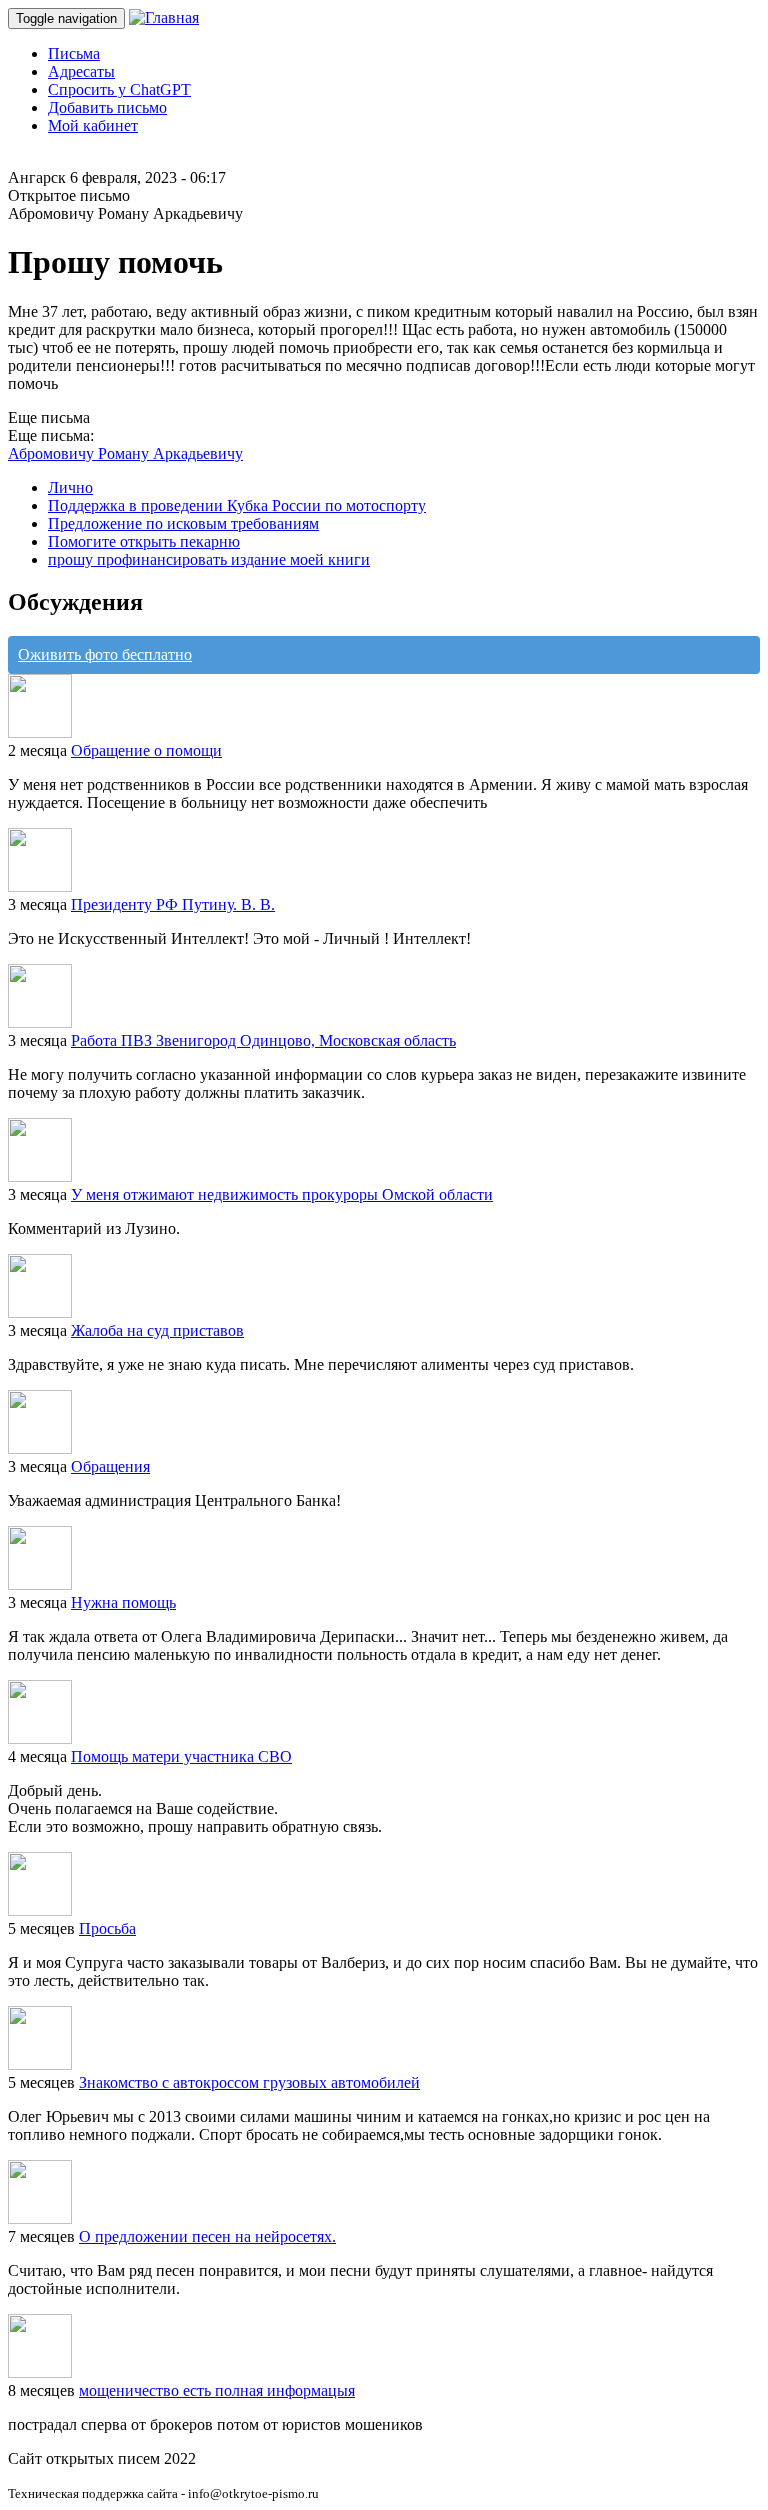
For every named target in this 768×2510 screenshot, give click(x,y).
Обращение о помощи (146, 750)
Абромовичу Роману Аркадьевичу (125, 453)
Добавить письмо (107, 107)
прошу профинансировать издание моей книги (209, 559)
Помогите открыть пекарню (144, 541)
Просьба (107, 1928)
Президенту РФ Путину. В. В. (173, 904)
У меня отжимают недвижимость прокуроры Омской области (282, 1194)
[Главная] (164, 17)
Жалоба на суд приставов (157, 1330)
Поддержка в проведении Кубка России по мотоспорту (237, 505)
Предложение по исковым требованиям (183, 523)
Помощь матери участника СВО (181, 1756)
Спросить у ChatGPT (119, 89)
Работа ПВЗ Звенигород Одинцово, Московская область (263, 1040)
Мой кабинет (93, 125)
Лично (70, 487)
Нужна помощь (123, 1602)
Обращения (110, 1466)
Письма (74, 53)
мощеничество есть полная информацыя (217, 2390)
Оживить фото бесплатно (105, 654)
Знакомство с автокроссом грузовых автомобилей (249, 2082)
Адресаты (81, 71)
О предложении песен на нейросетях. (207, 2236)
